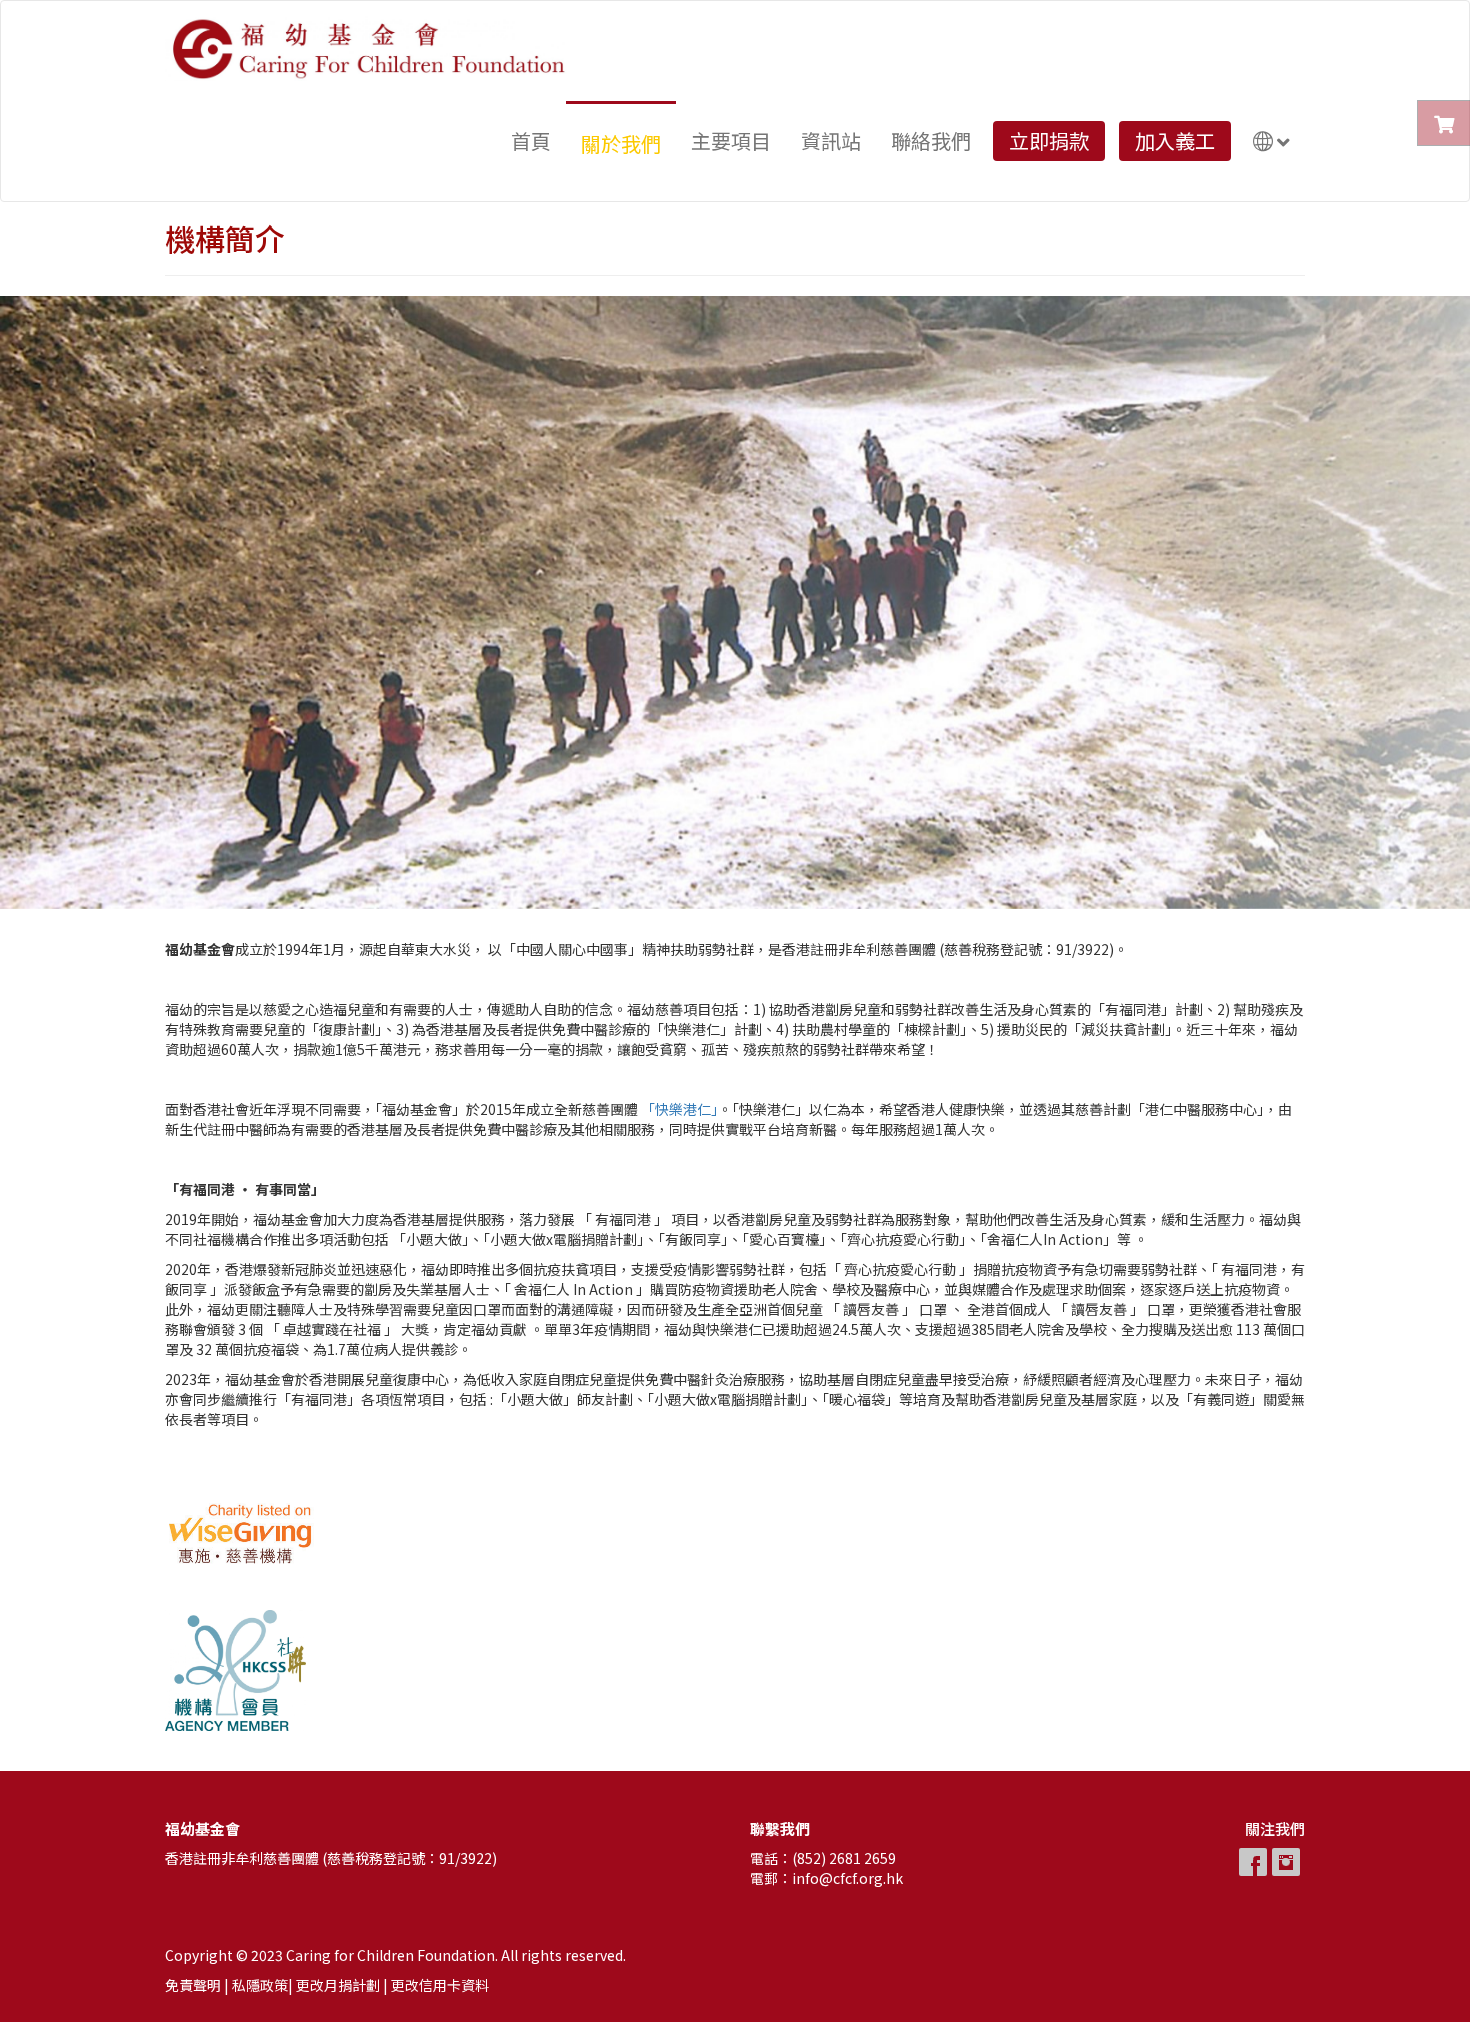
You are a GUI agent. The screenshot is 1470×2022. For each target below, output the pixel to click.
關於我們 (621, 143)
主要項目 (731, 140)
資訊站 (831, 140)
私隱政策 (260, 1985)
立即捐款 (1049, 140)
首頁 (531, 140)
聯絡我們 (931, 140)
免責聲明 (193, 1985)
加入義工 (1175, 140)
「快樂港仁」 (679, 1109)
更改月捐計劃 (338, 1985)
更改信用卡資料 (440, 1985)
